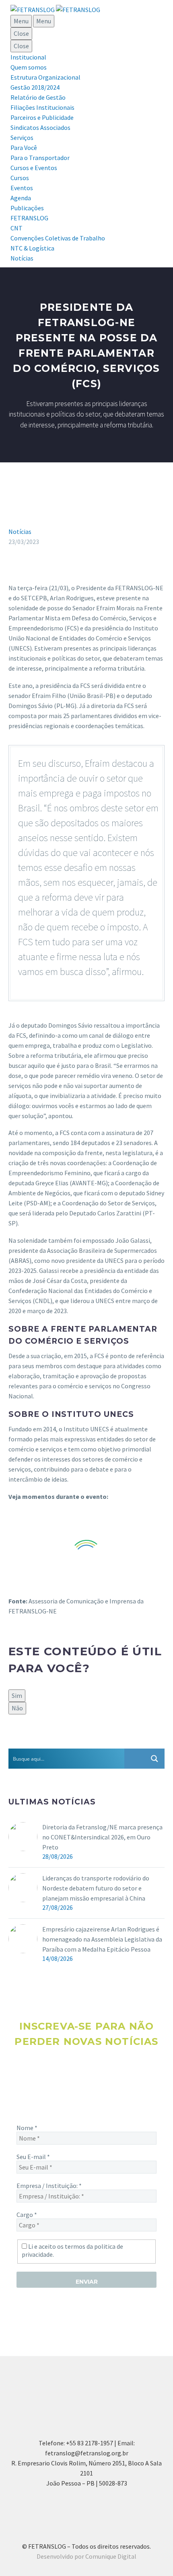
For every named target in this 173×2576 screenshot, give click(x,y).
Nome (27, 2128)
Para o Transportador (40, 158)
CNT (16, 228)
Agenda (21, 198)
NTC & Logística (32, 248)
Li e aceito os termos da (72, 2250)
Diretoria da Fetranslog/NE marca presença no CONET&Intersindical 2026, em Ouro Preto (102, 1837)
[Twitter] (25, 1742)
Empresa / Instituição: (49, 2186)
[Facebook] (14, 1742)
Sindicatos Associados (40, 127)
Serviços (22, 138)
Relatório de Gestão (38, 97)
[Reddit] (72, 1742)
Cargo (27, 2215)
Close (21, 33)
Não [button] (17, 1708)
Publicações (27, 208)
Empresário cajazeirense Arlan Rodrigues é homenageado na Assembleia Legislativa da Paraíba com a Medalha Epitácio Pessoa (102, 1939)
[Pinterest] (37, 1742)
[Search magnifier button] (154, 1759)
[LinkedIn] (60, 1742)
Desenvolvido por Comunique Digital (86, 2556)
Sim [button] (17, 1695)
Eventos (22, 188)
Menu (21, 21)
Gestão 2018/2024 (35, 87)
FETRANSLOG (29, 218)
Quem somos (29, 67)
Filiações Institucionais (42, 107)
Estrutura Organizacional (45, 77)
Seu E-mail (33, 2157)
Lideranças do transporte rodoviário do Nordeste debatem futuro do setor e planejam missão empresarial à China (96, 1888)
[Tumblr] (49, 1742)
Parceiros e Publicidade (42, 117)
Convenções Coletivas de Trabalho (58, 238)
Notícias (22, 258)
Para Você (24, 148)
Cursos (20, 178)
